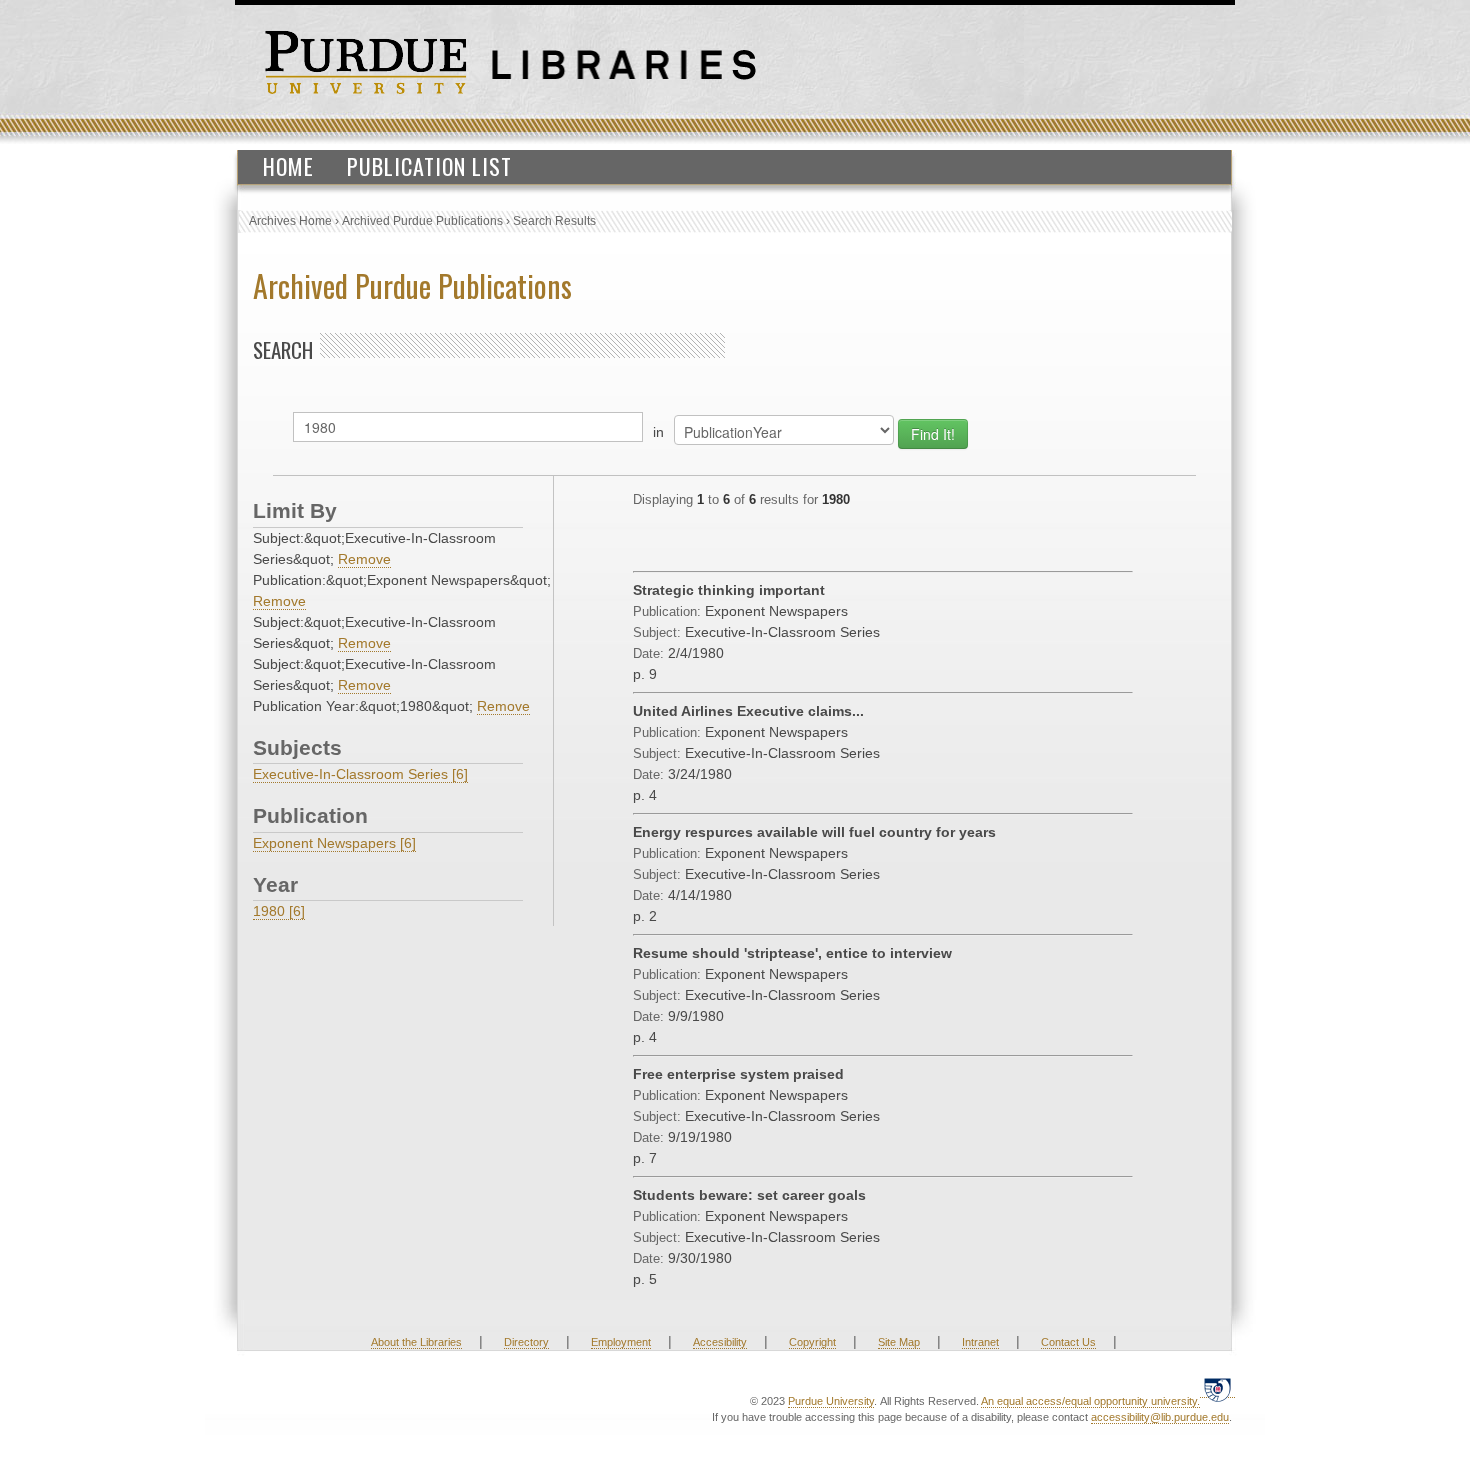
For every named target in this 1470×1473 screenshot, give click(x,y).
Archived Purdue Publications (422, 221)
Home (288, 166)
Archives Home (290, 221)
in (658, 432)
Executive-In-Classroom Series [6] (360, 774)
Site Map (899, 1342)
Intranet (980, 1342)
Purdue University (831, 1401)
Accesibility (720, 1342)
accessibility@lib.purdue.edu (1160, 1417)
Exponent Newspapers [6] (334, 843)
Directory (526, 1342)
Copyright (812, 1342)
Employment (621, 1342)
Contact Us (1068, 1342)
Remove (364, 559)
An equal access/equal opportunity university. (1090, 1401)
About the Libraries (416, 1342)
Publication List (429, 166)
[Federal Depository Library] (1217, 1389)
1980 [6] (279, 911)
